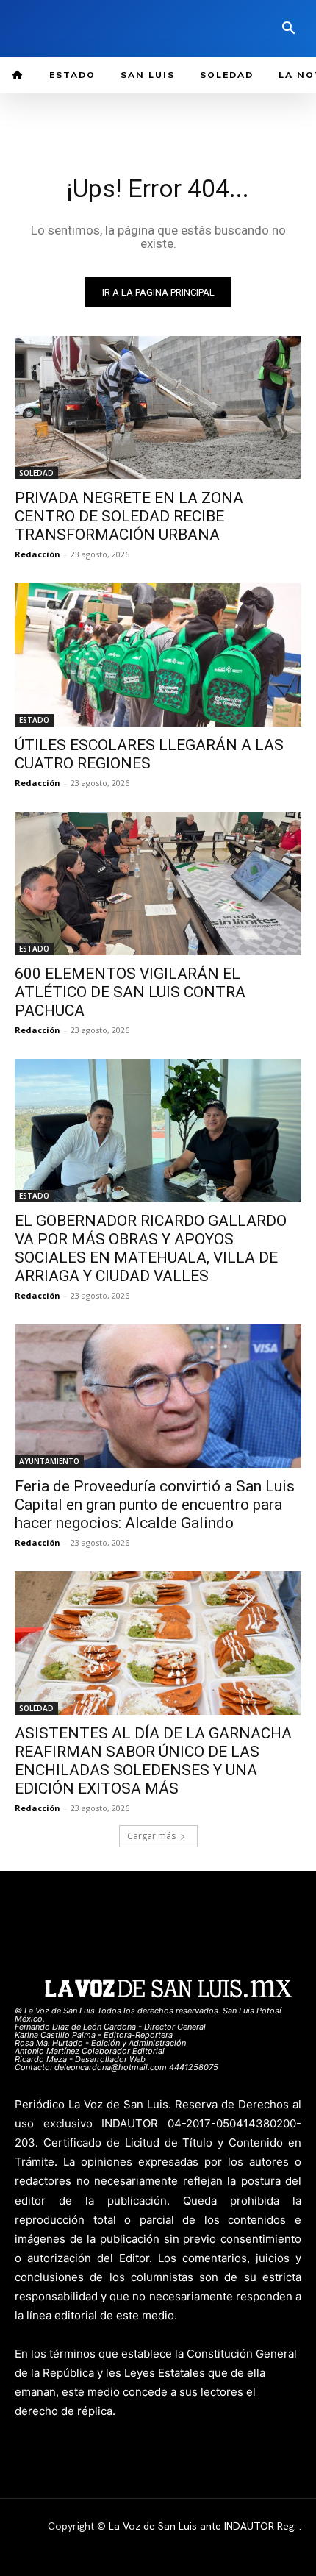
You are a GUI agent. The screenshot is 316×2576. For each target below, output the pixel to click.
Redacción (37, 554)
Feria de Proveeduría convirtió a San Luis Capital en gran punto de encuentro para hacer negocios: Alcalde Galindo (155, 1505)
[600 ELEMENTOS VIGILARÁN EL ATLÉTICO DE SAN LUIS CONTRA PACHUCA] (158, 884)
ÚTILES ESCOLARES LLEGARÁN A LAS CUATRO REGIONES (149, 754)
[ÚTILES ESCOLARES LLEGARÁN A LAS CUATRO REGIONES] (158, 655)
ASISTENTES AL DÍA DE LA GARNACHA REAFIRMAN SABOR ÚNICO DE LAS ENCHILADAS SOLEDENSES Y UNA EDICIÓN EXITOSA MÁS (153, 1761)
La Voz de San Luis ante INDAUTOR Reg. (204, 2526)
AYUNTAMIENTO (49, 1461)
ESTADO (34, 720)
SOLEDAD (36, 473)
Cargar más (151, 1836)
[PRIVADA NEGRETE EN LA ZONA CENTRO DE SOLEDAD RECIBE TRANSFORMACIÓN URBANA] (158, 408)
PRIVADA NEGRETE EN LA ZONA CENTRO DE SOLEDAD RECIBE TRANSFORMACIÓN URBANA (129, 516)
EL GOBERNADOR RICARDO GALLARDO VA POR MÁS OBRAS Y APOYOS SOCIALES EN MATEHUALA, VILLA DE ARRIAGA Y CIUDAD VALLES (151, 1248)
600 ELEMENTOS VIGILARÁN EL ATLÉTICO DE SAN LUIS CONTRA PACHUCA (130, 992)
